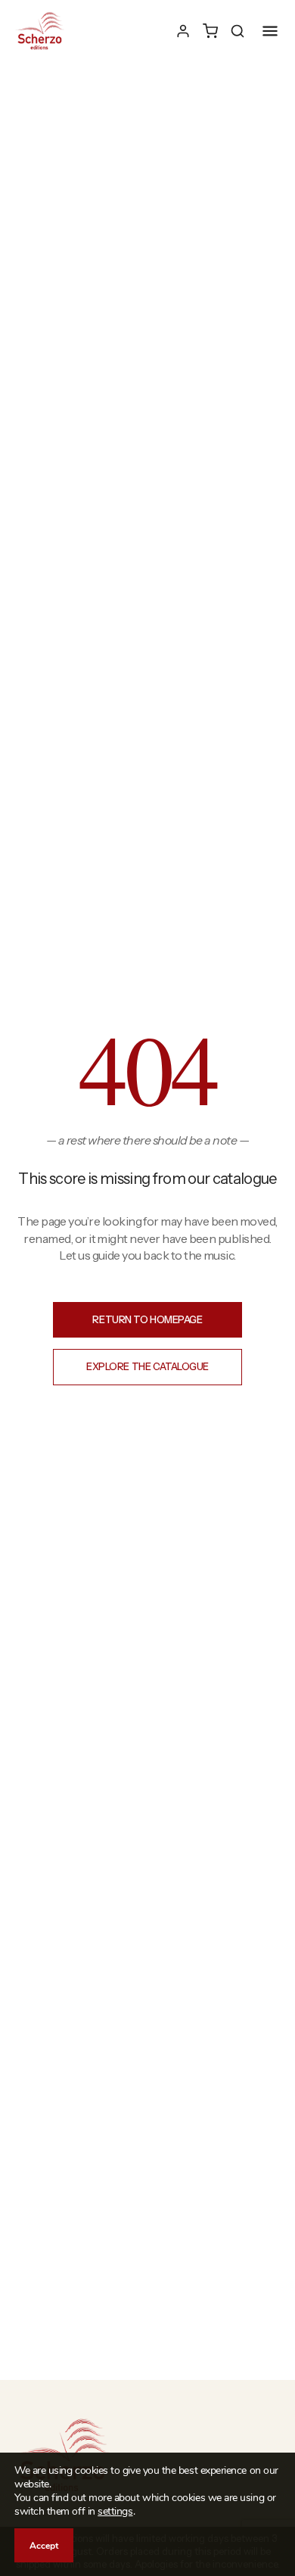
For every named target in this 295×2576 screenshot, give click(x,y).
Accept (44, 2546)
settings (115, 2512)
